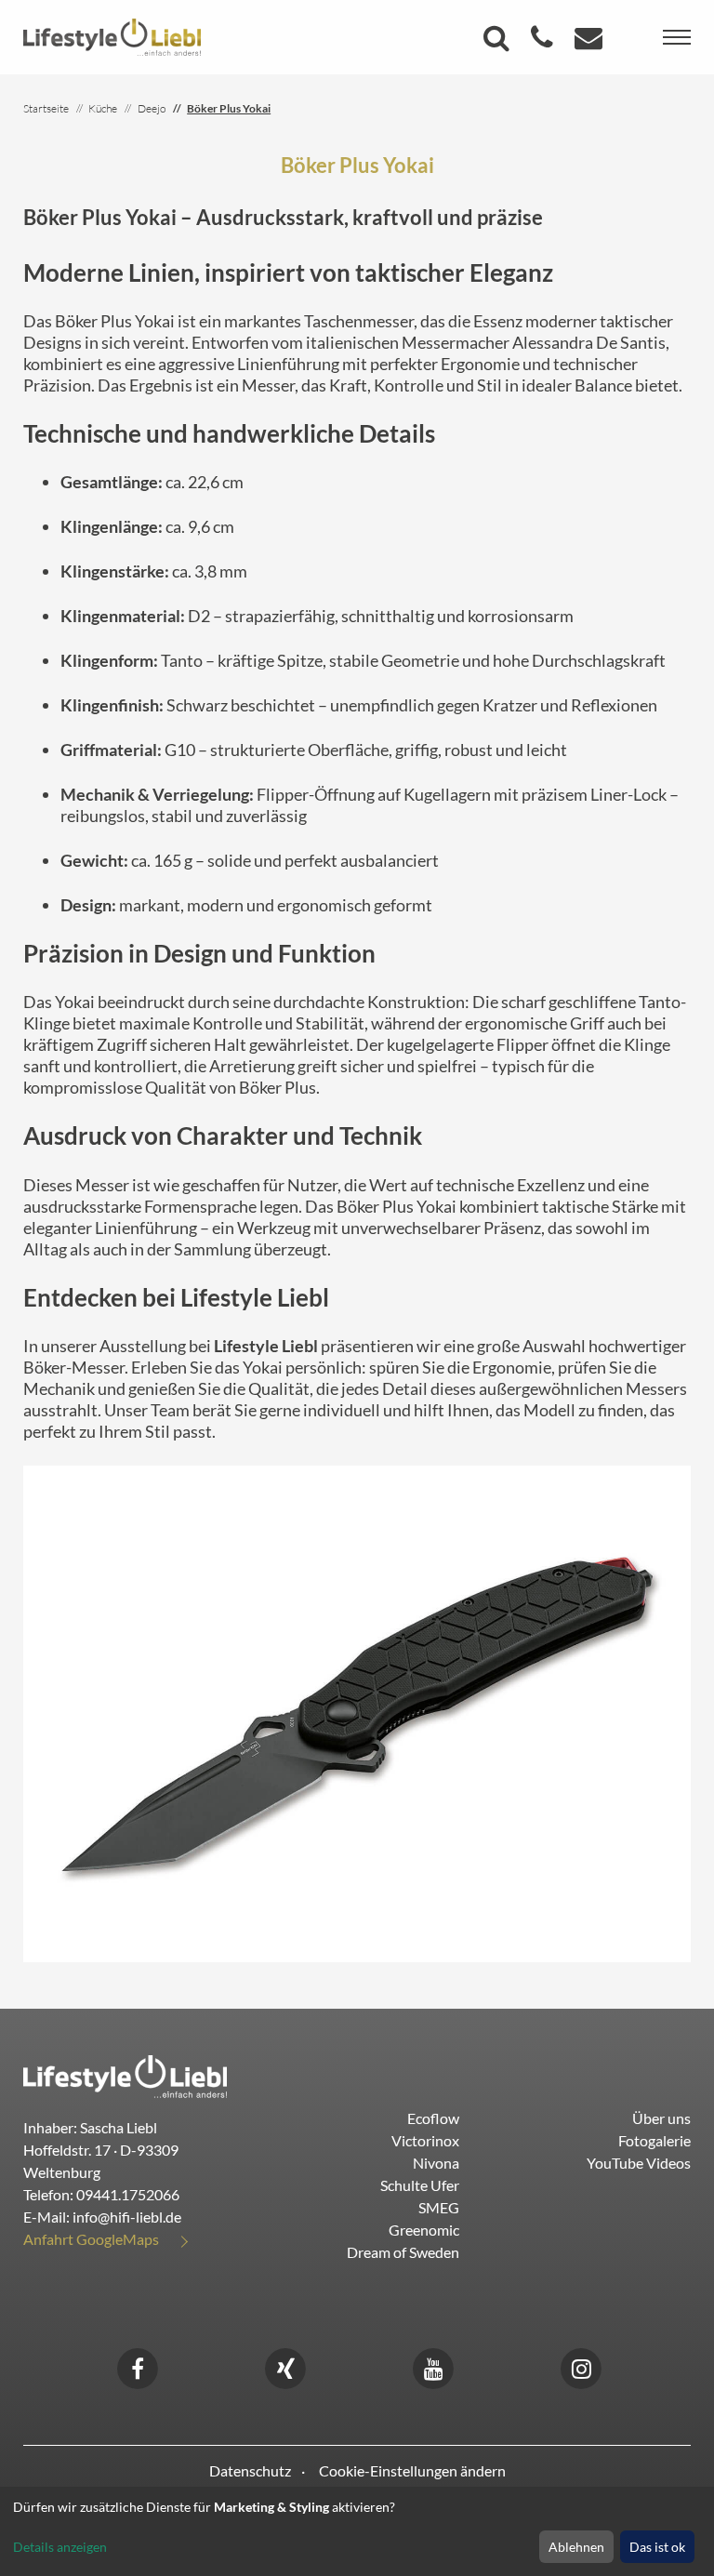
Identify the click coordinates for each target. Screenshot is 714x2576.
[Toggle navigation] (677, 37)
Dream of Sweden (403, 2252)
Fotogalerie (654, 2140)
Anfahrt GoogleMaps (91, 2239)
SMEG (439, 2207)
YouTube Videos (639, 2163)
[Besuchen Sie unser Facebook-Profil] (138, 2366)
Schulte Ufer (420, 2185)
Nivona (436, 2163)
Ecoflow (433, 2118)
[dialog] (357, 2531)
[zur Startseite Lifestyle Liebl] (125, 2074)
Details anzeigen (60, 2547)
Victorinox (425, 2140)
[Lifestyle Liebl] (112, 35)
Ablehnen (576, 2547)
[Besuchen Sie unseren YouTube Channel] (433, 2366)
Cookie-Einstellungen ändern (412, 2470)
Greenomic (424, 2230)
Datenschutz (250, 2470)
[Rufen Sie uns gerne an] (544, 42)
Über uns (661, 2118)
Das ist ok (657, 2547)
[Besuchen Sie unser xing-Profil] (285, 2366)
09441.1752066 (128, 2194)
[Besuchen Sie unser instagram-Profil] (581, 2366)
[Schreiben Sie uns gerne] (591, 42)
